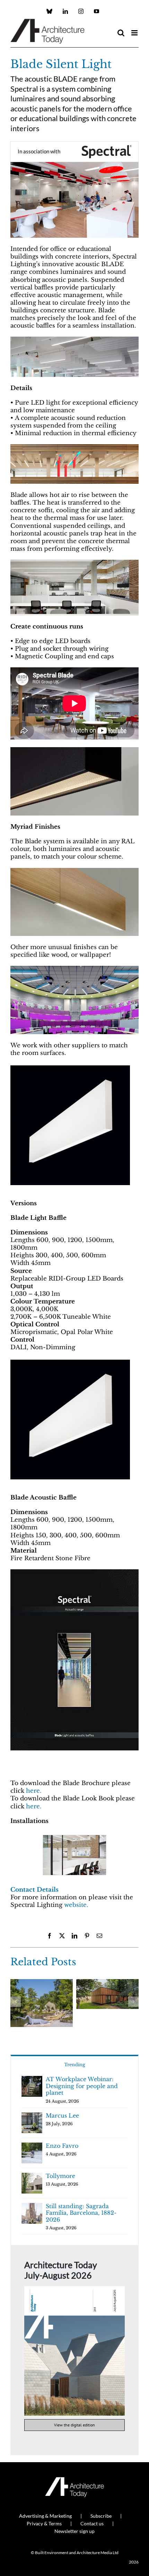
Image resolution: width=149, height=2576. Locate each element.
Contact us (92, 2523)
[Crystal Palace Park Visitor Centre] (107, 1983)
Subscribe (101, 2516)
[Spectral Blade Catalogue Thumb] (74, 1572)
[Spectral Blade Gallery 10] (74, 165)
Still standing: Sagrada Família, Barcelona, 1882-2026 (81, 2213)
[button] (16, 1857)
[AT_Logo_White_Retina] (74, 2480)
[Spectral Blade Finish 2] (74, 969)
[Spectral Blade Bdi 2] (74, 563)
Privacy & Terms (44, 2523)
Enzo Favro (62, 2146)
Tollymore (60, 2176)
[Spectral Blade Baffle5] (74, 340)
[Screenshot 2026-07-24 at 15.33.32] (74, 2289)
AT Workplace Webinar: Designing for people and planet (82, 2086)
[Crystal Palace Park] (42, 1983)
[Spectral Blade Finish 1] (74, 871)
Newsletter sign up (74, 2531)
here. (34, 1791)
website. (77, 1905)
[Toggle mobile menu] (135, 33)
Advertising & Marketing (45, 2516)
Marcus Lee (62, 2115)
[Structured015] (74, 750)
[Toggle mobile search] (121, 33)
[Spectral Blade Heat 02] (74, 447)
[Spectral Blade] (70, 1067)
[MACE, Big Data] (74, 1855)
